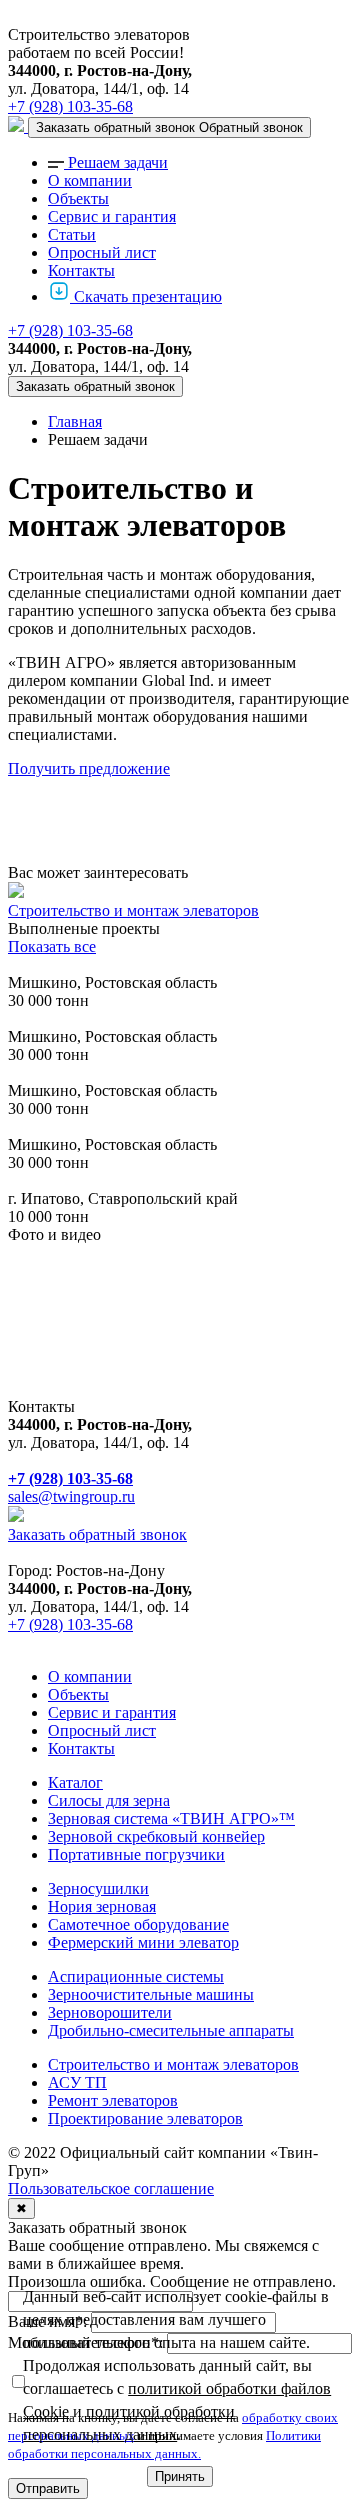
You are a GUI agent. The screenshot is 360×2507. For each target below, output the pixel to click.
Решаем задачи (118, 162)
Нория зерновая (102, 1906)
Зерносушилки (98, 1888)
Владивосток (124, 1623)
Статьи (72, 234)
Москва (106, 1761)
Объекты (78, 198)
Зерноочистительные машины (151, 1994)
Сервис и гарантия (112, 216)
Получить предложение (89, 768)
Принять (180, 2476)
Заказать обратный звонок (95, 386)
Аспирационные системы (136, 1976)
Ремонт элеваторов (113, 2100)
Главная (75, 421)
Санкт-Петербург (139, 1807)
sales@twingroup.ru (71, 1496)
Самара (105, 1784)
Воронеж (111, 1646)
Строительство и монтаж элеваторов (173, 2064)
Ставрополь (120, 1853)
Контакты (81, 270)
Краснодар (116, 1692)
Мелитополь (122, 1738)
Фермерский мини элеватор (143, 1942)
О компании (90, 180)
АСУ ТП (77, 2082)
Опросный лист (102, 252)
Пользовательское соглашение (111, 2188)
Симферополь (127, 1830)
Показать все (52, 946)
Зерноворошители (110, 2012)
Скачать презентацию (148, 296)
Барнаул (107, 1600)
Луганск (108, 1715)
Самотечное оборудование (138, 1924)
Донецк (106, 1669)
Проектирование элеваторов (145, 2118)
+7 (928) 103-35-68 (70, 106)
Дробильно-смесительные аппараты (171, 2030)
